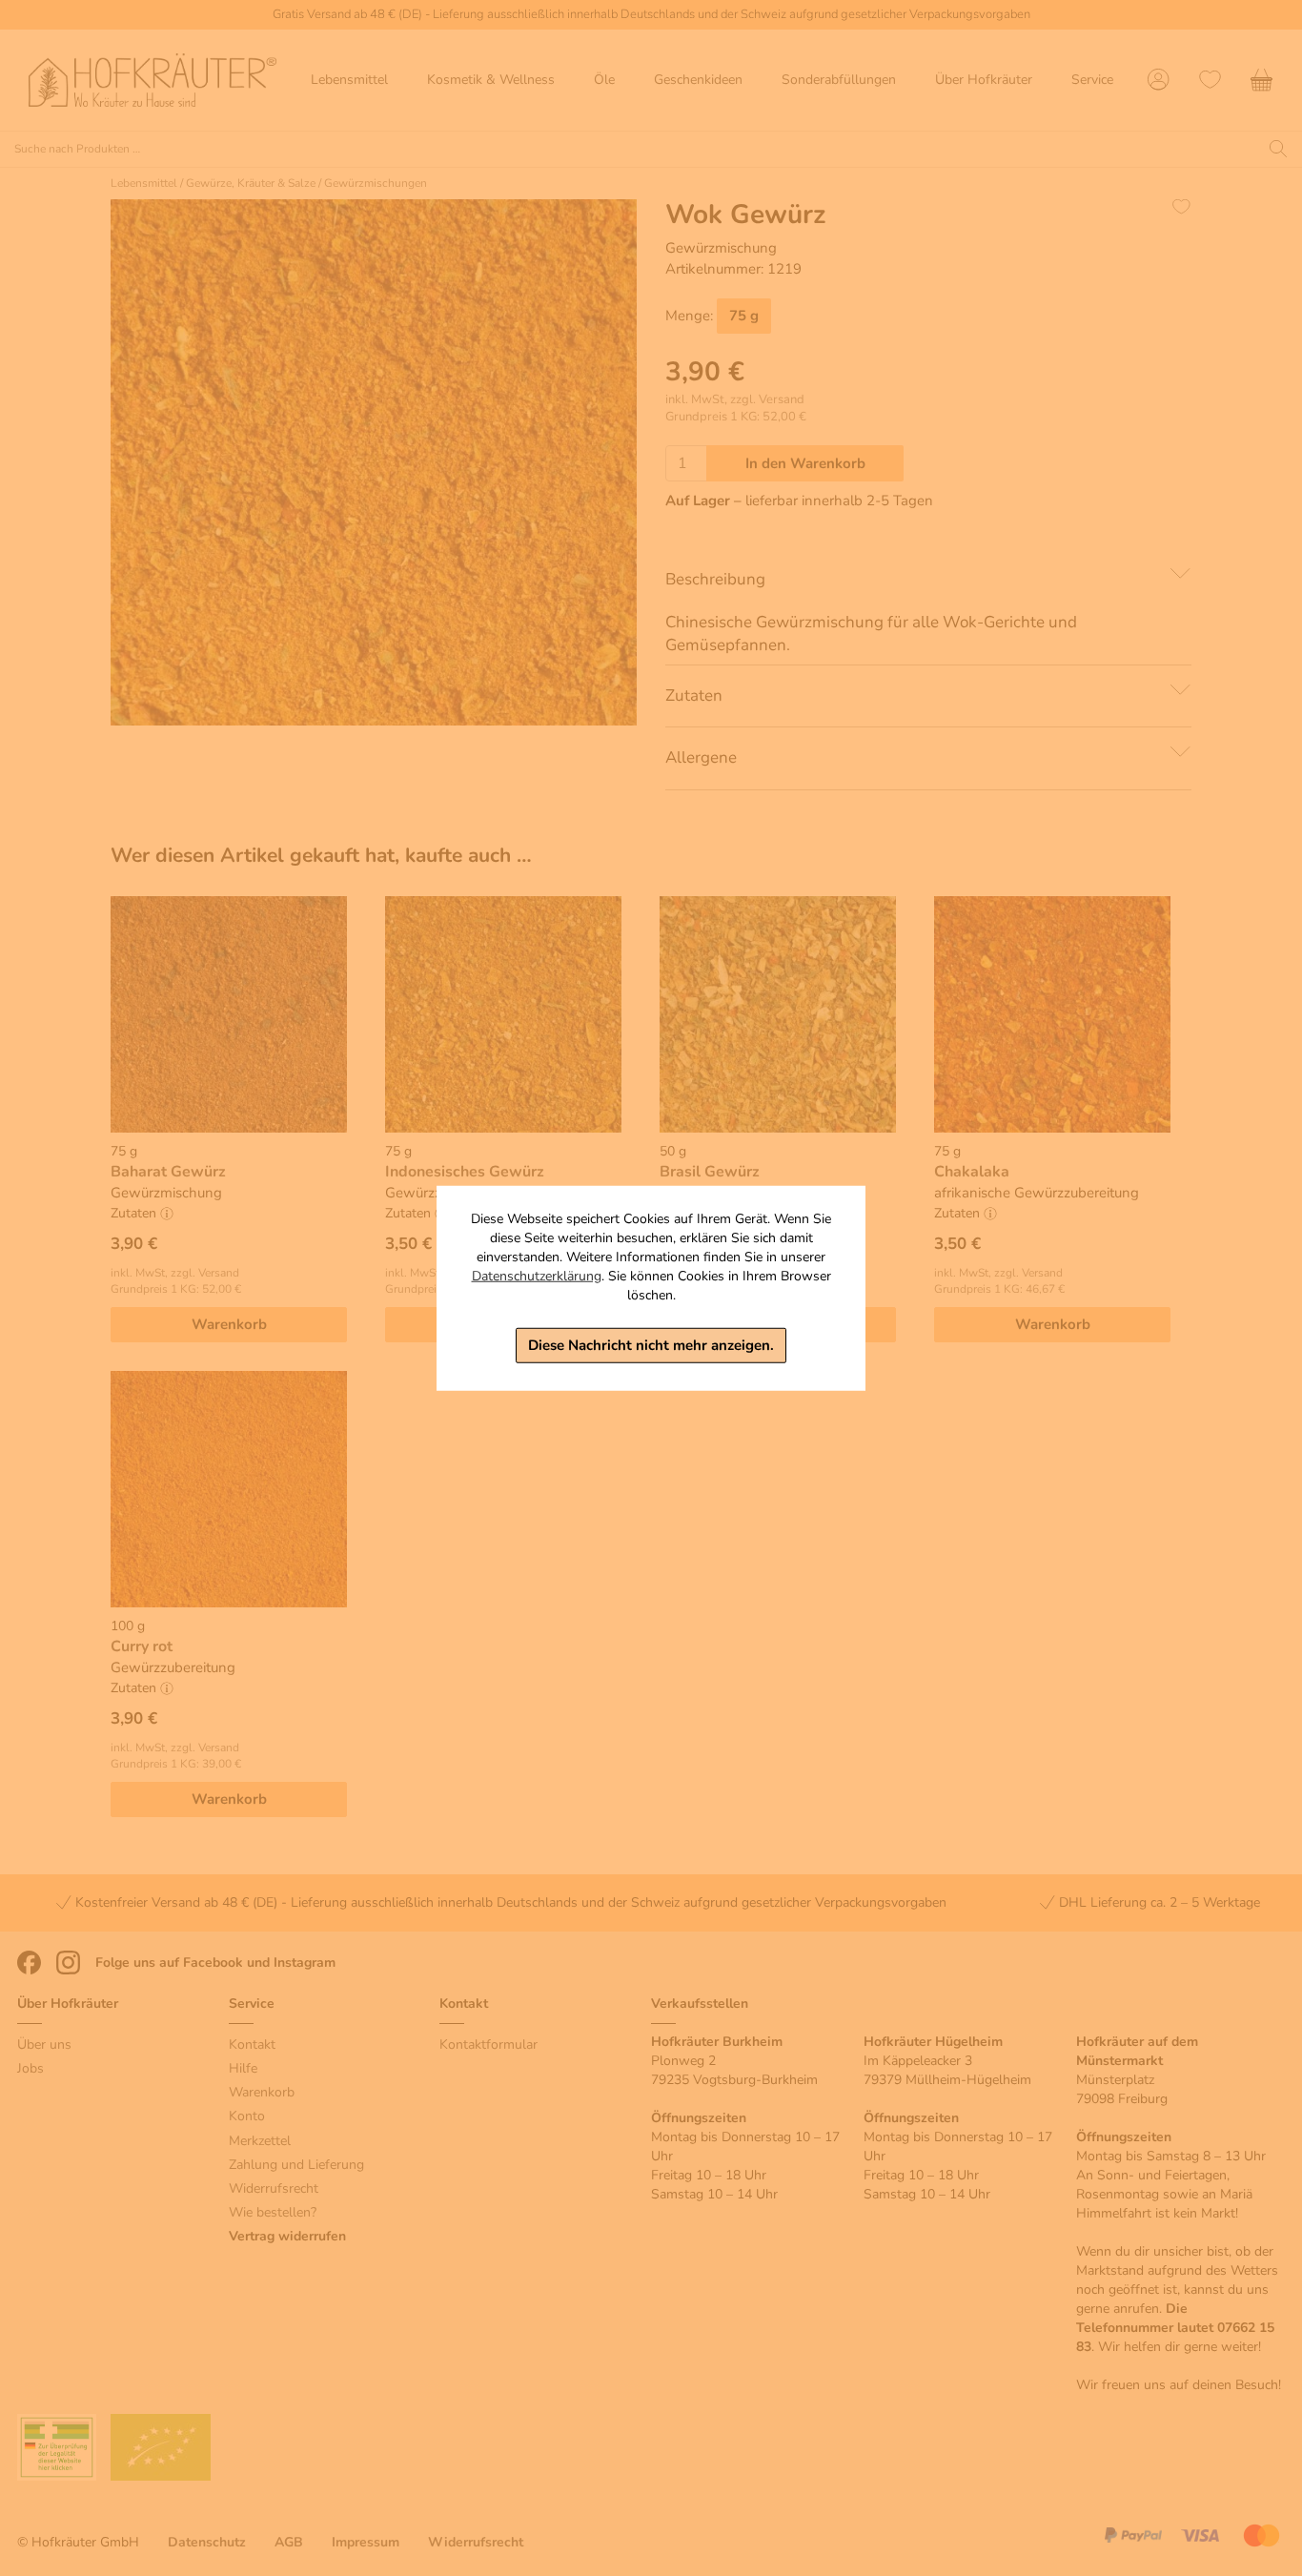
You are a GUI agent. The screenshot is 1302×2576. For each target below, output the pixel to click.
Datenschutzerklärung (537, 1276)
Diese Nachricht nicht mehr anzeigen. (651, 1345)
